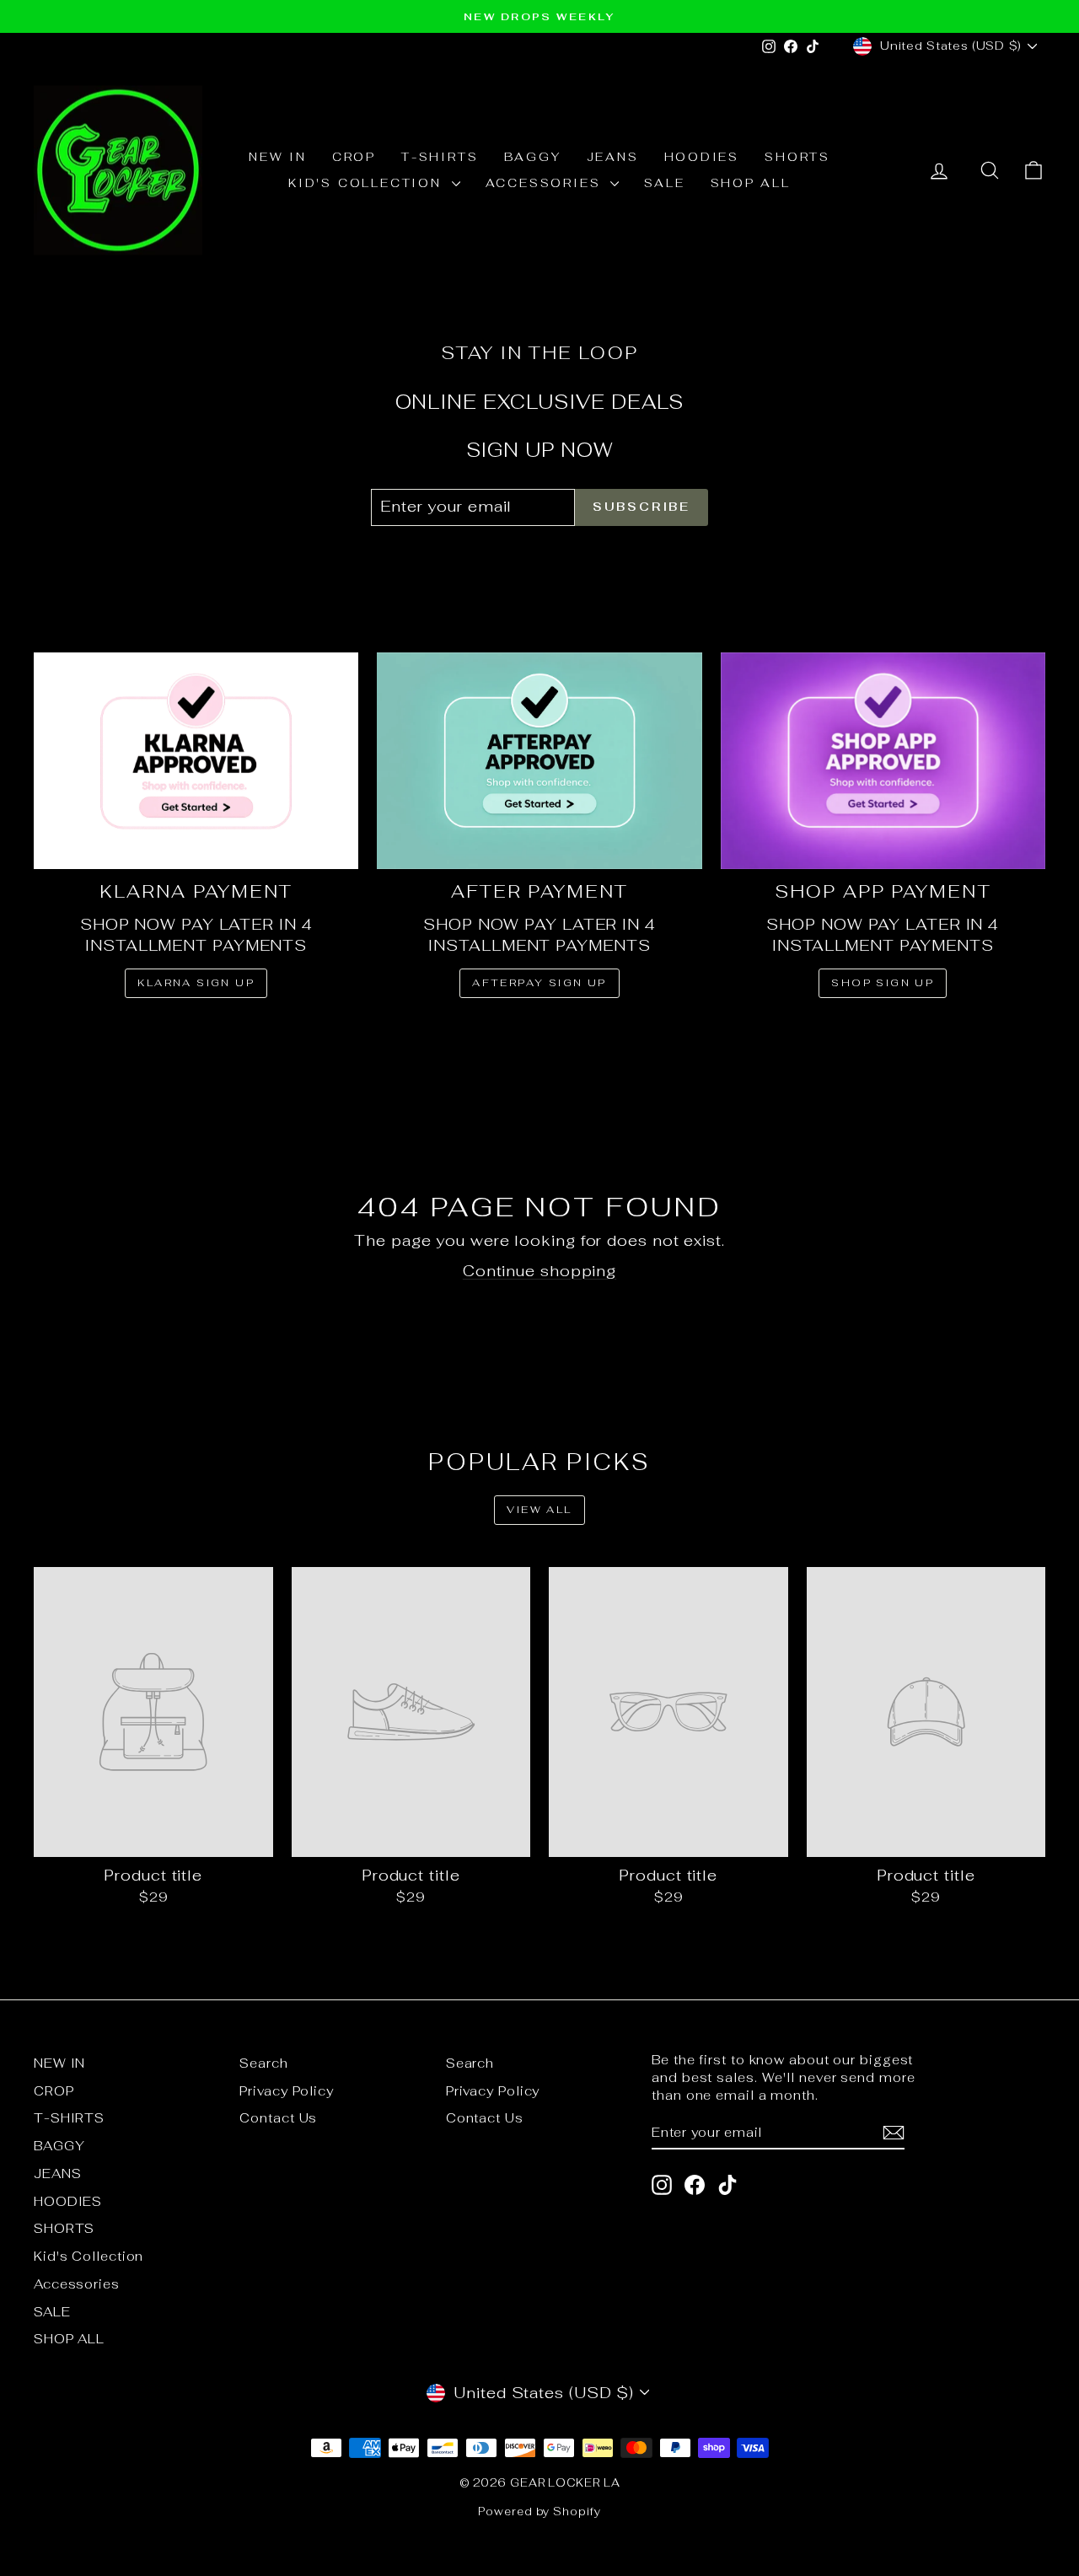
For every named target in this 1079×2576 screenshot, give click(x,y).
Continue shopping (539, 1271)
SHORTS (797, 157)
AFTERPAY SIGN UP (539, 983)
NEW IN (278, 157)
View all (539, 1510)
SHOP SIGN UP (883, 983)
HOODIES (702, 157)
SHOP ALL (751, 183)
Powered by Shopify (539, 2512)
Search (263, 2063)
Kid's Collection (368, 183)
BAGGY (533, 157)
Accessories (546, 183)
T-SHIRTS (440, 157)
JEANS (613, 157)
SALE (664, 183)
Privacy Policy (287, 2091)
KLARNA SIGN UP (196, 983)
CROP (354, 157)
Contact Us (278, 2118)
